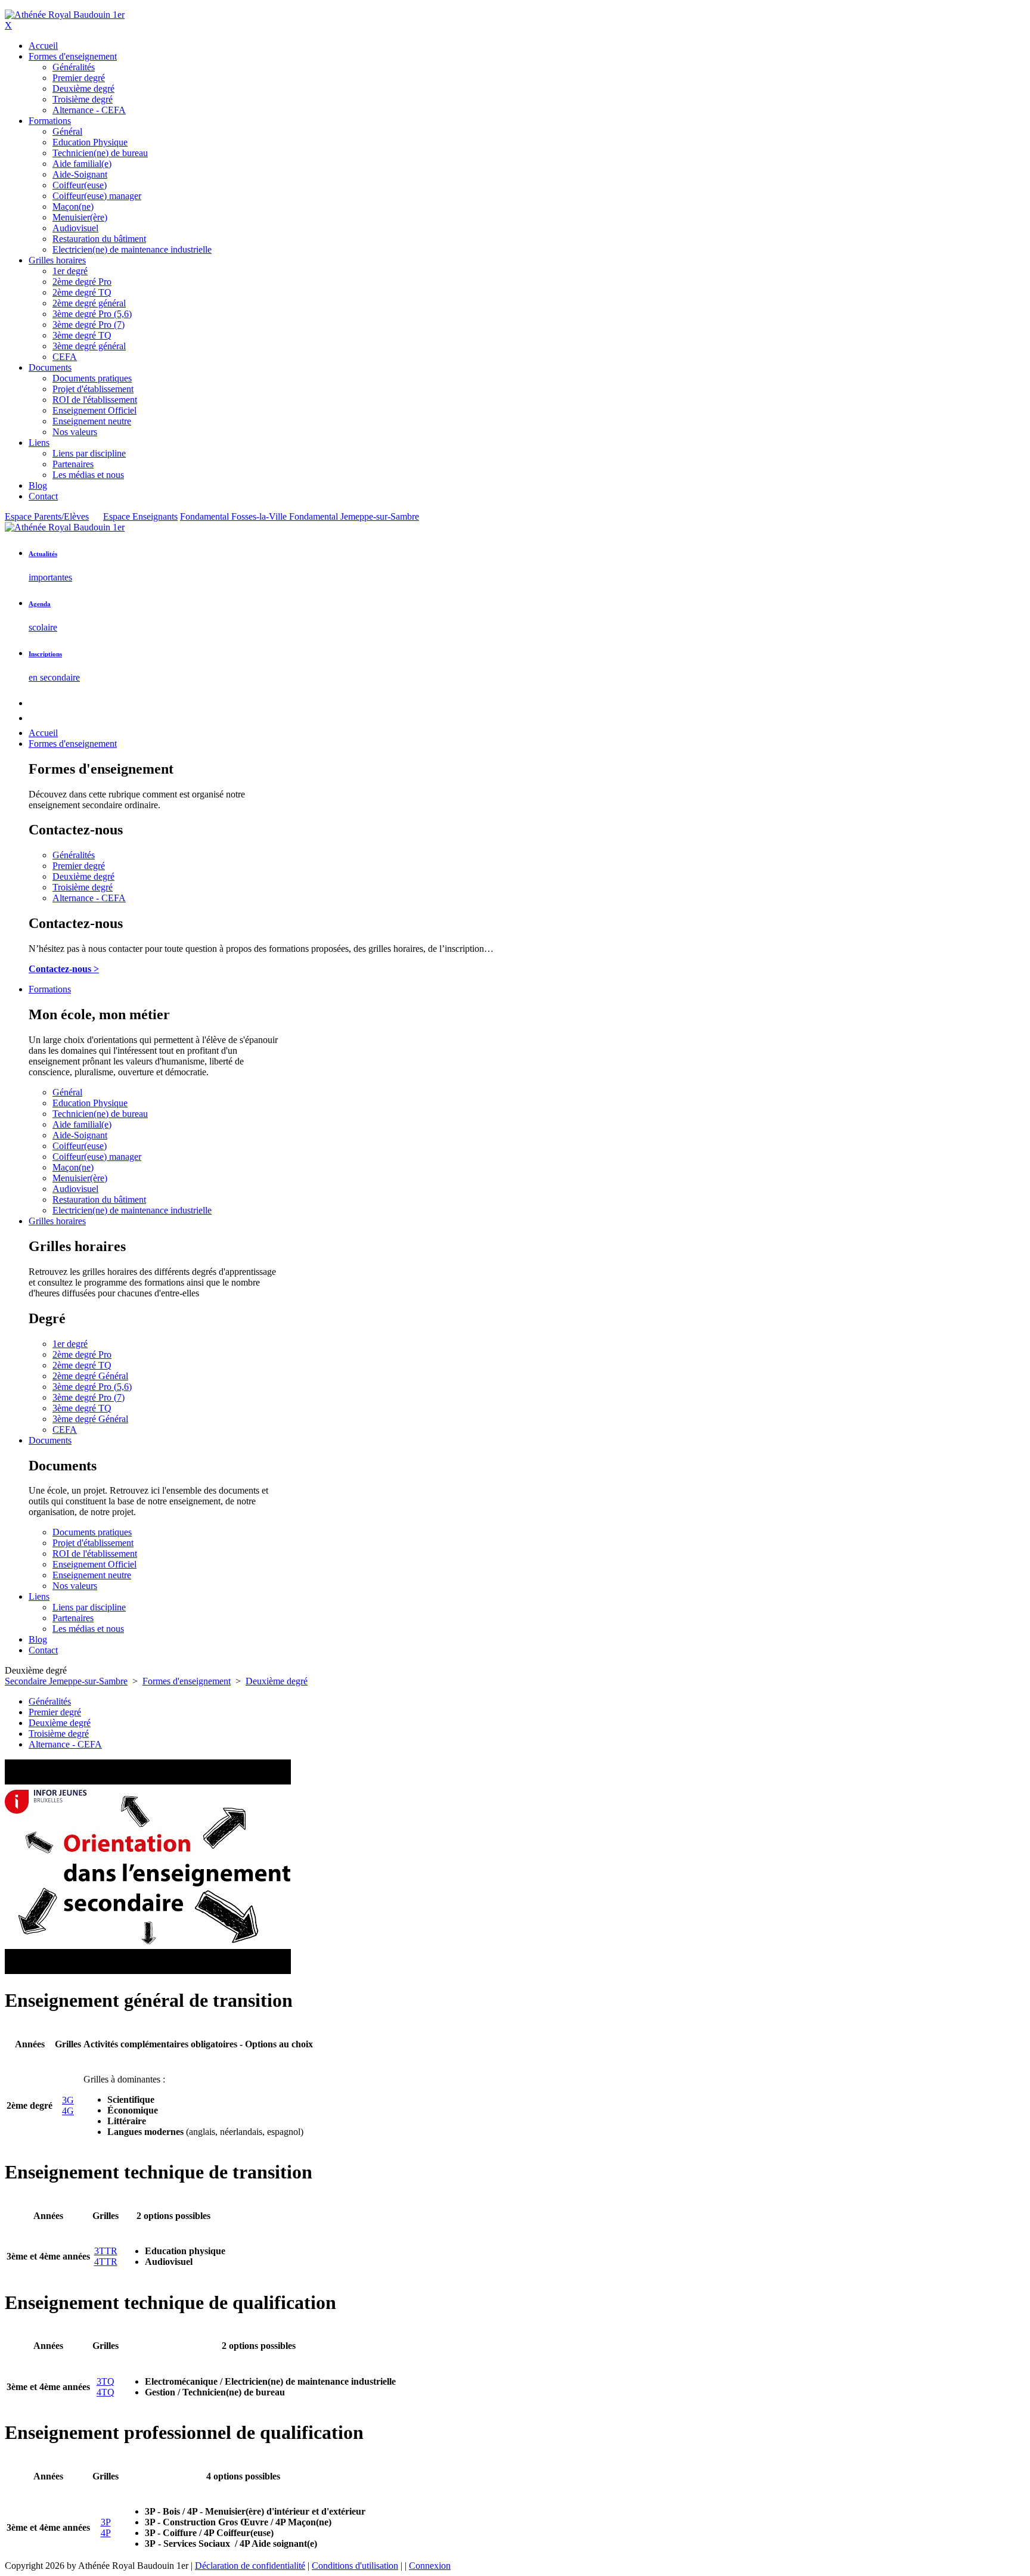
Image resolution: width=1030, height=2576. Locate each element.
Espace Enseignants (140, 516)
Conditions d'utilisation (355, 2566)
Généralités (74, 855)
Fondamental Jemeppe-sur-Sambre (354, 516)
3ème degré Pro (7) (89, 1397)
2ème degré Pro (82, 1354)
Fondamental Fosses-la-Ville (235, 516)
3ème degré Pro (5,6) (92, 1387)
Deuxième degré (83, 876)
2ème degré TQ (82, 1365)
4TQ (106, 2392)
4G (68, 2111)
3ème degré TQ (82, 1408)
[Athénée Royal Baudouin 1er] (65, 15)
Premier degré (79, 866)
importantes (50, 577)
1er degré (70, 1344)
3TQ (106, 2381)
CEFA (65, 1430)
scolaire (43, 627)
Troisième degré (83, 887)
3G (68, 2100)
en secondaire (54, 677)
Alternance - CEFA (89, 898)
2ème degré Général (90, 1376)
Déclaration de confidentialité (250, 2566)
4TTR (106, 2262)
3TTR (106, 2251)
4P (106, 2533)
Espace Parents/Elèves (47, 516)
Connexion (430, 2566)
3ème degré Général (90, 1419)
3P (106, 2522)
